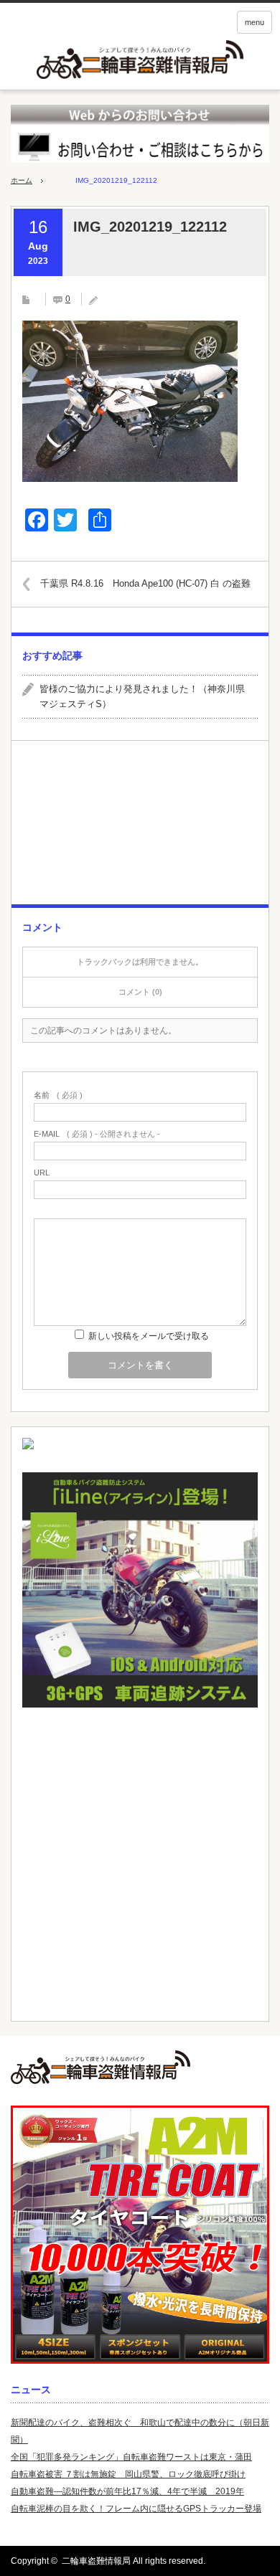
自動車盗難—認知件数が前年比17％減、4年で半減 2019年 (127, 2491)
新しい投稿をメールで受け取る (149, 1336)
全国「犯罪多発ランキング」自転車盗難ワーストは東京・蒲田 (131, 2457)
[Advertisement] (140, 828)
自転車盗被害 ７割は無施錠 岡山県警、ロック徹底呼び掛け (128, 2474)
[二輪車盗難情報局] (140, 2067)
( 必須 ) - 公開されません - (97, 1134)
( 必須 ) (58, 1095)
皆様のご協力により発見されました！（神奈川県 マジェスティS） (147, 696)
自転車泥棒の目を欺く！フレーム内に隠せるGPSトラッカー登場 (136, 2509)
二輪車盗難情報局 (96, 2561)
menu (255, 22)
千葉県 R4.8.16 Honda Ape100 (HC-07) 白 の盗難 (145, 583)
